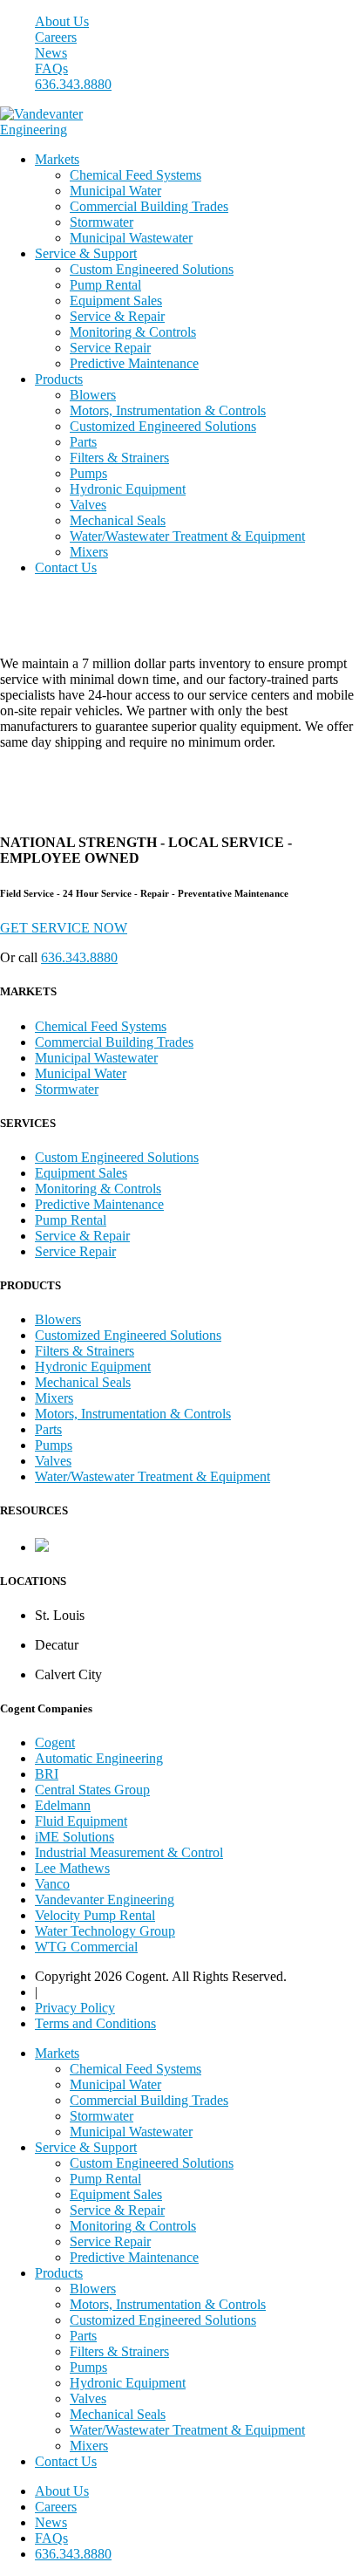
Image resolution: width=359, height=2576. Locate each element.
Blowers (93, 395)
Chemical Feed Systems (135, 175)
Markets (57, 159)
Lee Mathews (72, 1868)
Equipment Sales (116, 301)
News (51, 53)
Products (59, 379)
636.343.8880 (73, 84)
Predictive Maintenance (134, 363)
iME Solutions (75, 1837)
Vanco (52, 1884)
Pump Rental (105, 285)
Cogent (55, 1742)
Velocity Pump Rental (95, 1915)
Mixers (89, 552)
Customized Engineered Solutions (163, 426)
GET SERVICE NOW (64, 928)
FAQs (51, 68)
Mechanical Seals (118, 520)
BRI (47, 1774)
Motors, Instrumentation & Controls (168, 410)
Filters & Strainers (119, 458)
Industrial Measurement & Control (129, 1852)
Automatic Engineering (99, 1758)
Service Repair (110, 348)
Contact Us (66, 567)
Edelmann (63, 1805)
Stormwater (102, 222)
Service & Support (86, 253)
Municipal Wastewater (131, 238)
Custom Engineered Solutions (152, 269)
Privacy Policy (75, 2008)
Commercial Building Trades (149, 206)
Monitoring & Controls (133, 332)
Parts (83, 442)
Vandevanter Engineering (105, 1900)
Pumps (88, 473)
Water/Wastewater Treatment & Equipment (187, 536)
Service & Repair (117, 316)
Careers (56, 37)
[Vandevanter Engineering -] (48, 130)
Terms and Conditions (95, 2023)
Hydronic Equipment (128, 489)
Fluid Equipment (81, 1821)
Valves (88, 505)
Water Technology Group (105, 1931)
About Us (62, 21)
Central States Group (92, 1790)
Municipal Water (115, 191)
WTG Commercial (86, 1947)
